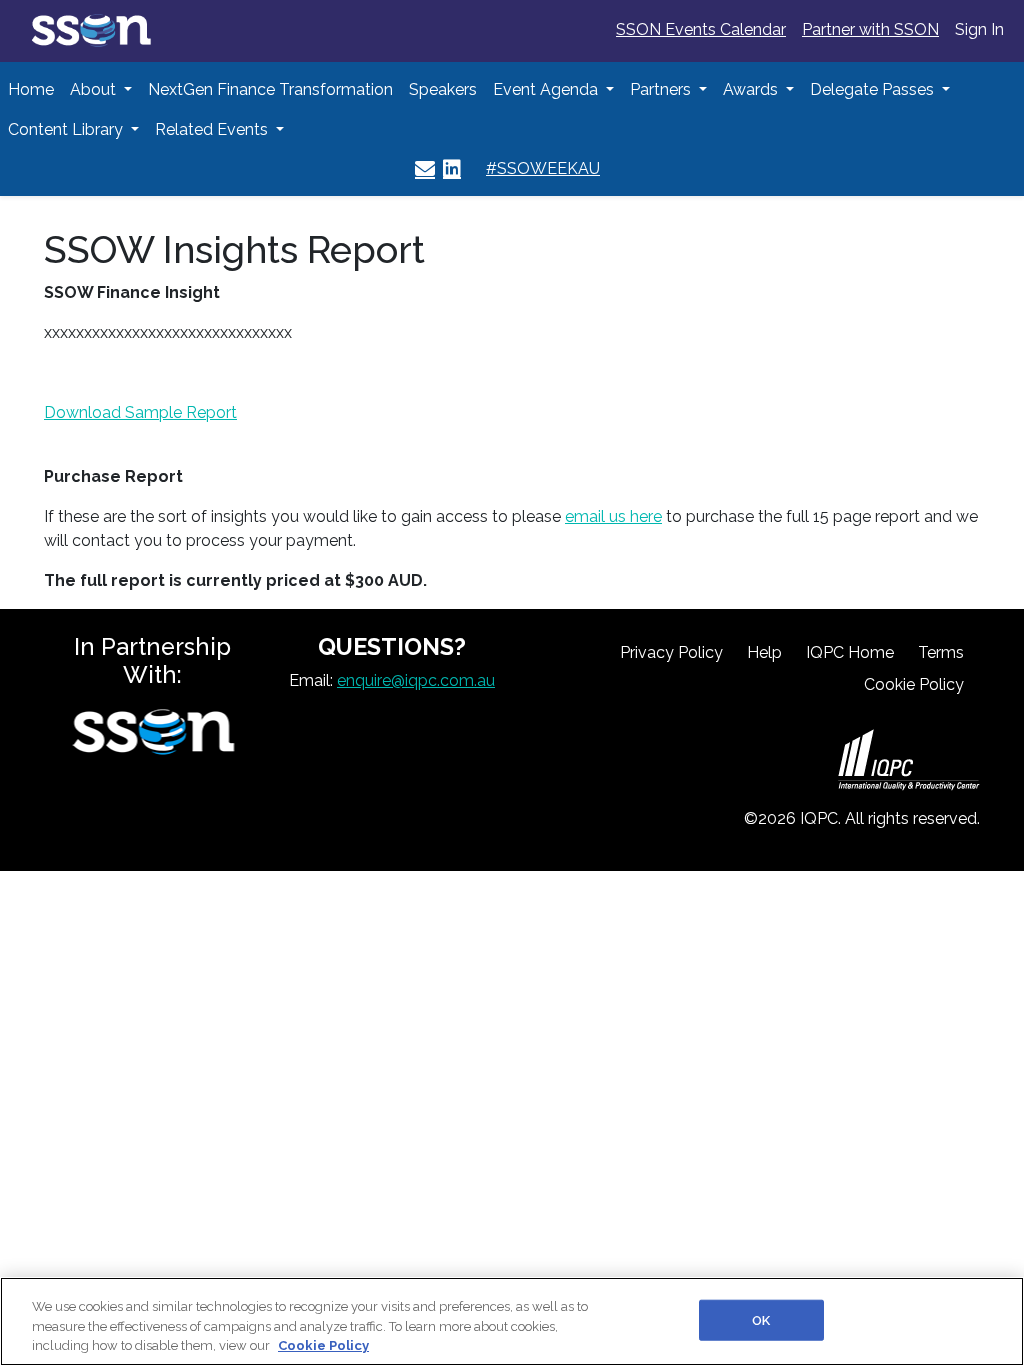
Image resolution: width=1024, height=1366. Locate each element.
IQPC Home (850, 652)
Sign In (979, 29)
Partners (662, 89)
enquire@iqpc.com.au (416, 680)
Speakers (443, 89)
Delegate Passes (874, 89)
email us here (613, 516)
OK (761, 1319)
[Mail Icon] (425, 169)
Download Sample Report (140, 412)
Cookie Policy (914, 684)
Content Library (67, 129)
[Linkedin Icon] (452, 169)
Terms (941, 652)
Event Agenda (547, 89)
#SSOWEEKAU (543, 168)
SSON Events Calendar (701, 29)
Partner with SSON (870, 29)
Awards (752, 89)
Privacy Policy (671, 652)
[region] (512, 1321)
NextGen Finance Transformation (270, 89)
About (95, 89)
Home (31, 89)
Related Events (213, 129)
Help (764, 652)
